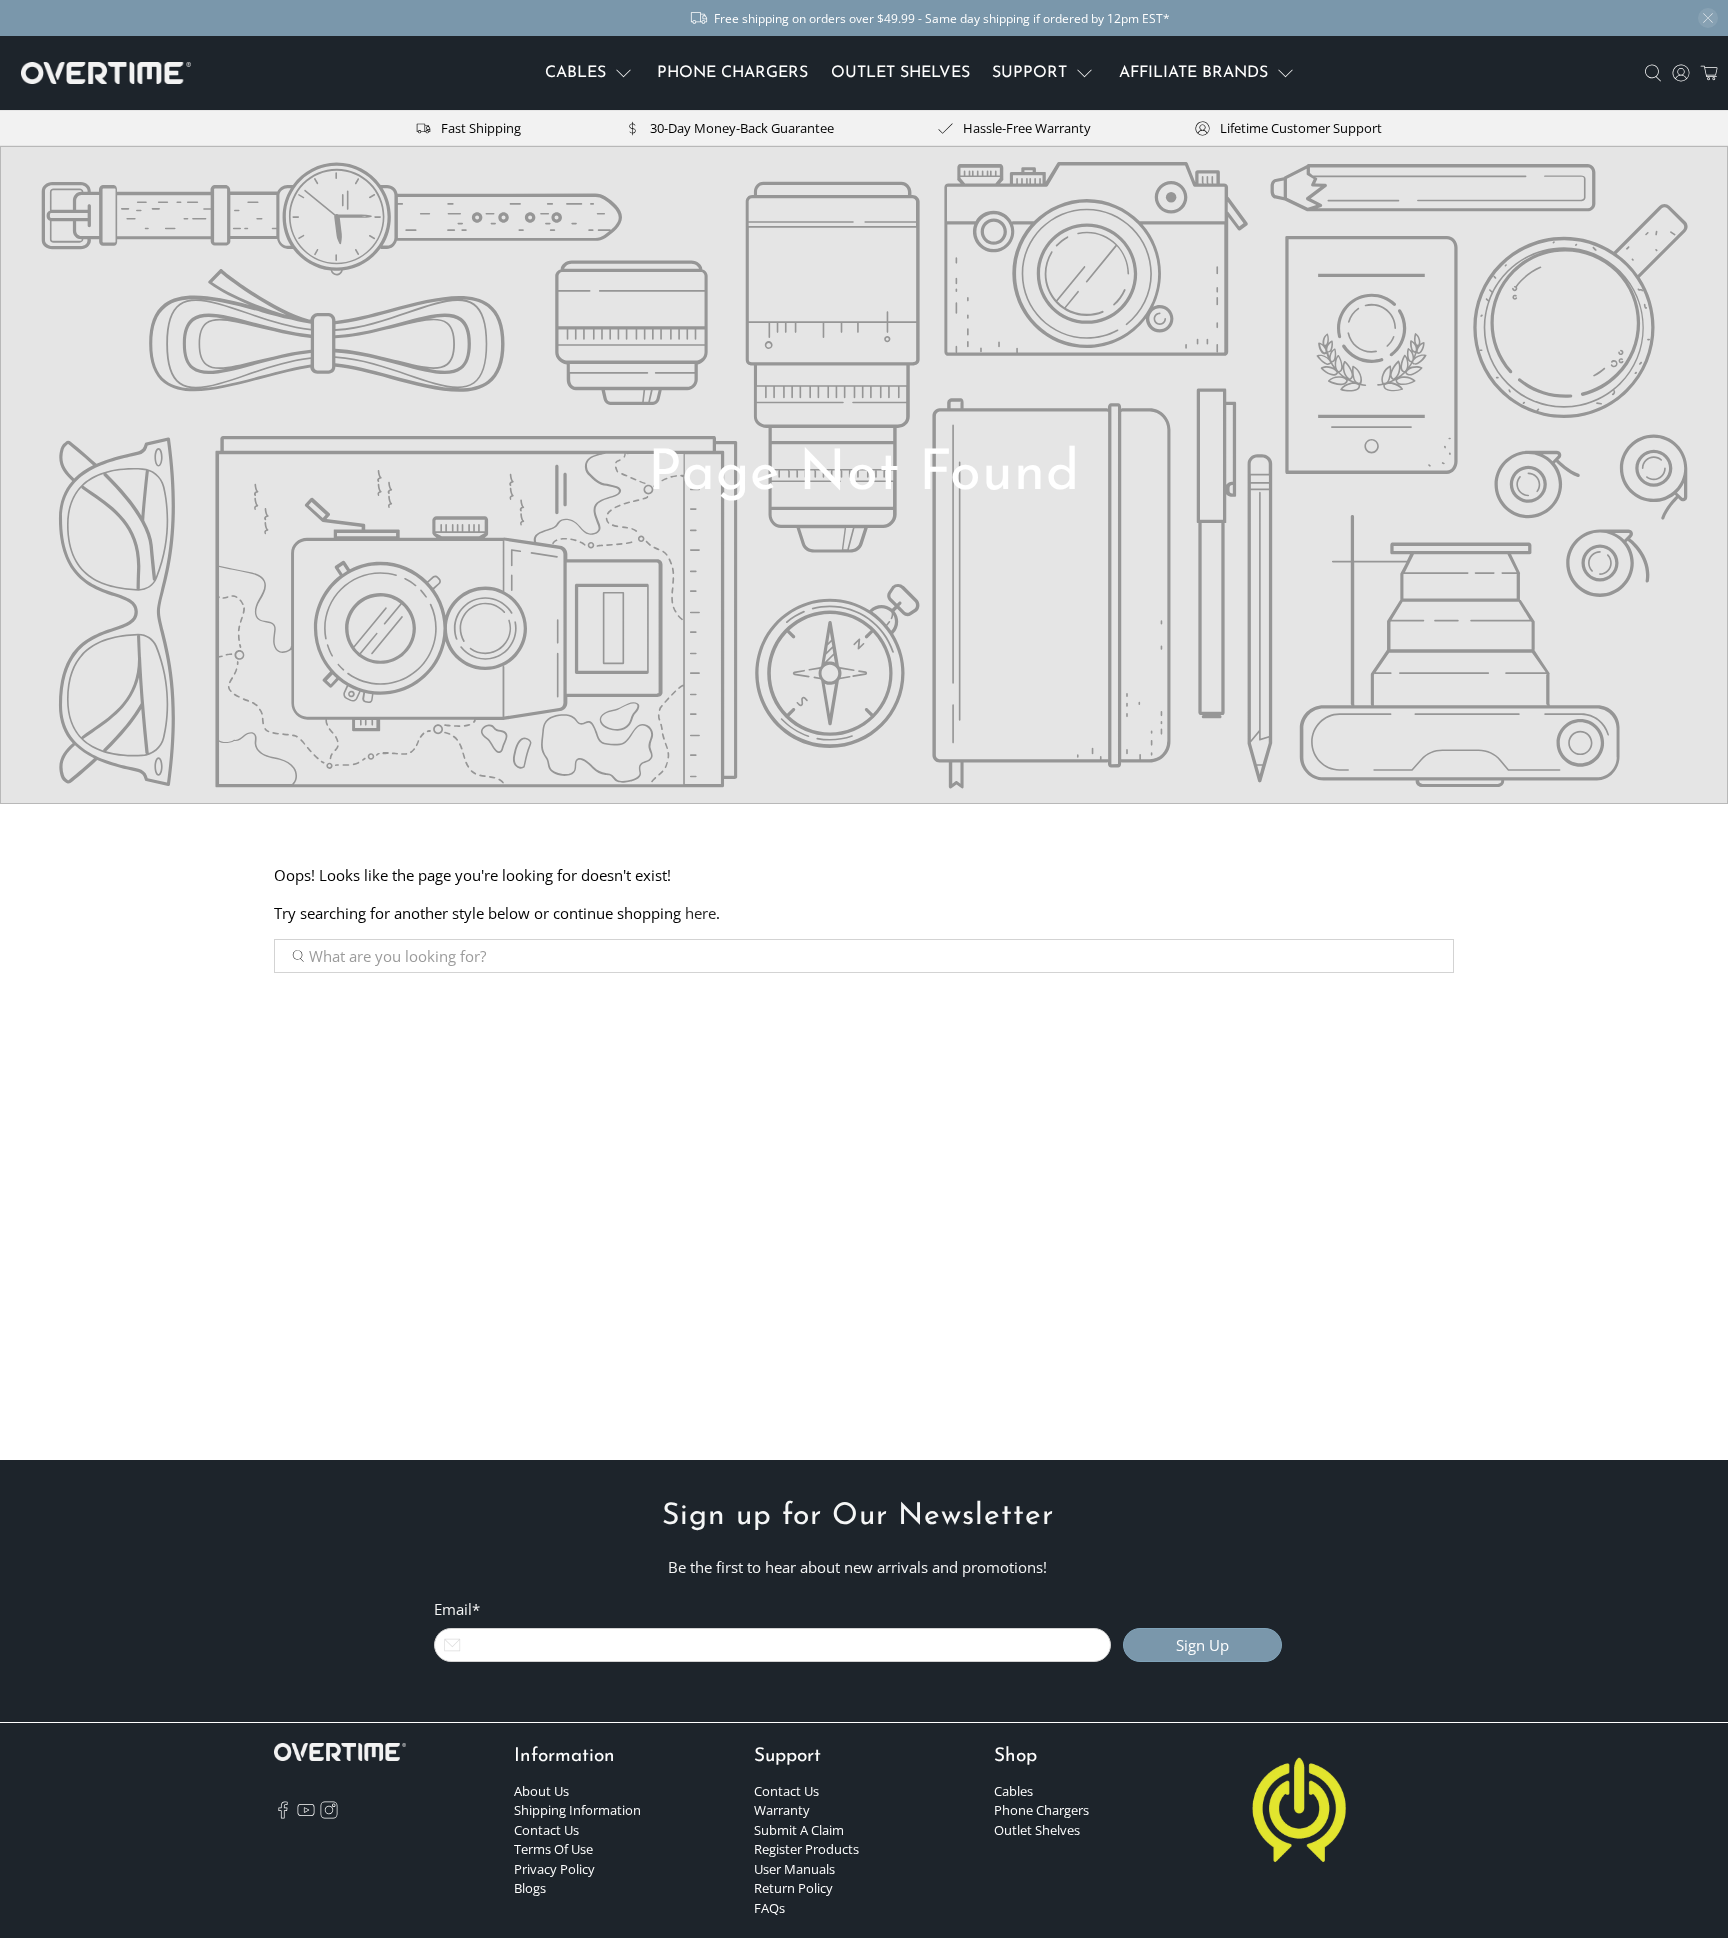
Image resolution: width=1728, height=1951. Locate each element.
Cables (1013, 1791)
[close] (1708, 18)
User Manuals (794, 1869)
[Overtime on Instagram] (329, 1814)
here (700, 913)
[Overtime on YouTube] (306, 1814)
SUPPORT (1029, 73)
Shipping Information (577, 1810)
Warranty (782, 1810)
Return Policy (793, 1888)
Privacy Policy (554, 1869)
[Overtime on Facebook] (283, 1814)
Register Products (806, 1849)
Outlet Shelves (1037, 1830)
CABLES (575, 73)
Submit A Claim (799, 1830)
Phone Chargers (1041, 1810)
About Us (541, 1791)
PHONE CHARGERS (732, 73)
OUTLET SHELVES (900, 73)
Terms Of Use (553, 1849)
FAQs (769, 1908)
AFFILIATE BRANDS (1193, 73)
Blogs (530, 1888)
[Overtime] (106, 73)
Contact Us (546, 1830)
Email (457, 1609)
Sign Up (1202, 1645)
